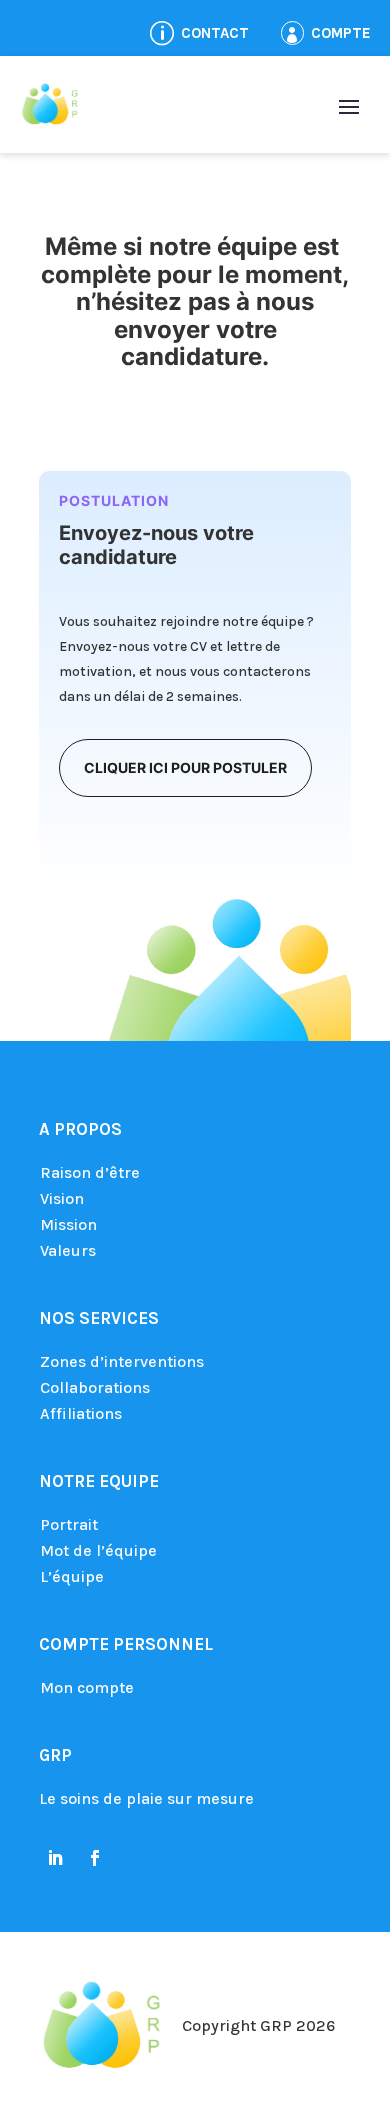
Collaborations (95, 1387)
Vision (62, 1198)
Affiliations (81, 1413)
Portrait (69, 1524)
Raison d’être (90, 1172)
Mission (68, 1224)
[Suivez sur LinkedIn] (55, 1858)
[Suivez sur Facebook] (95, 1858)
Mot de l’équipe (98, 1550)
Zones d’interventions (122, 1361)
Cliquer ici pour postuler (185, 767)
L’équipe (72, 1576)
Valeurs (68, 1250)
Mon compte (87, 1687)
